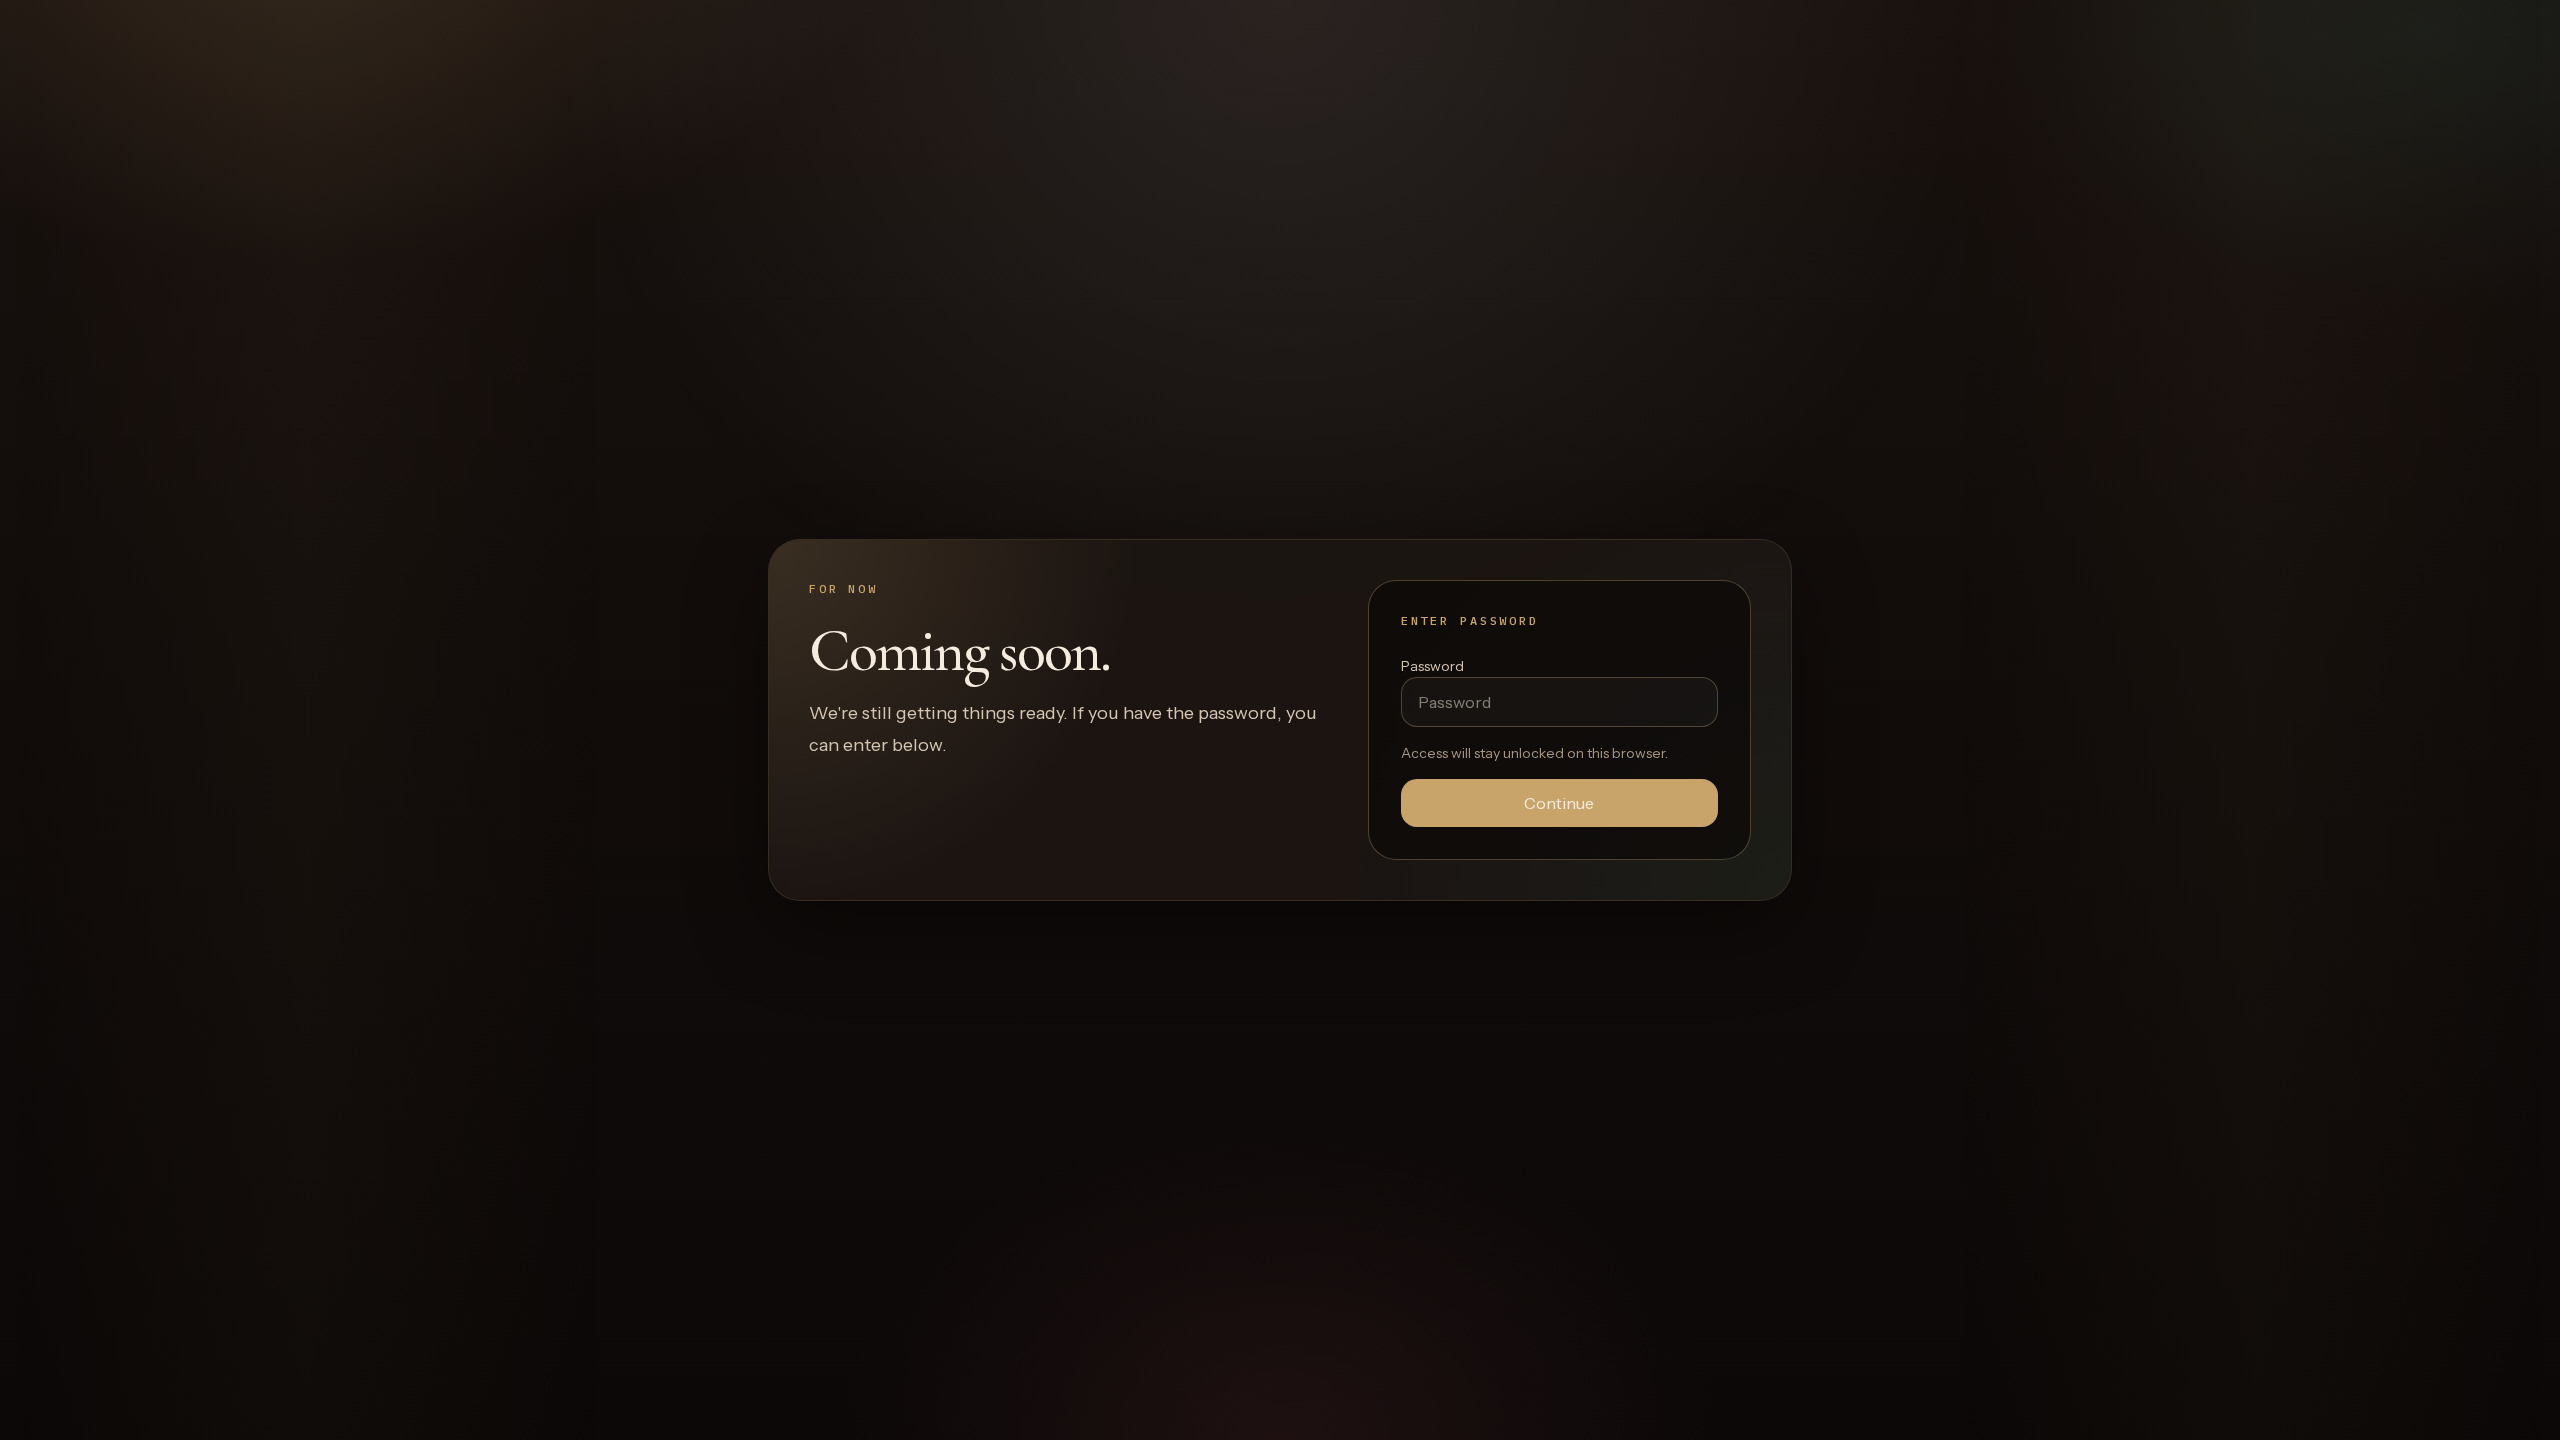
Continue (1559, 803)
